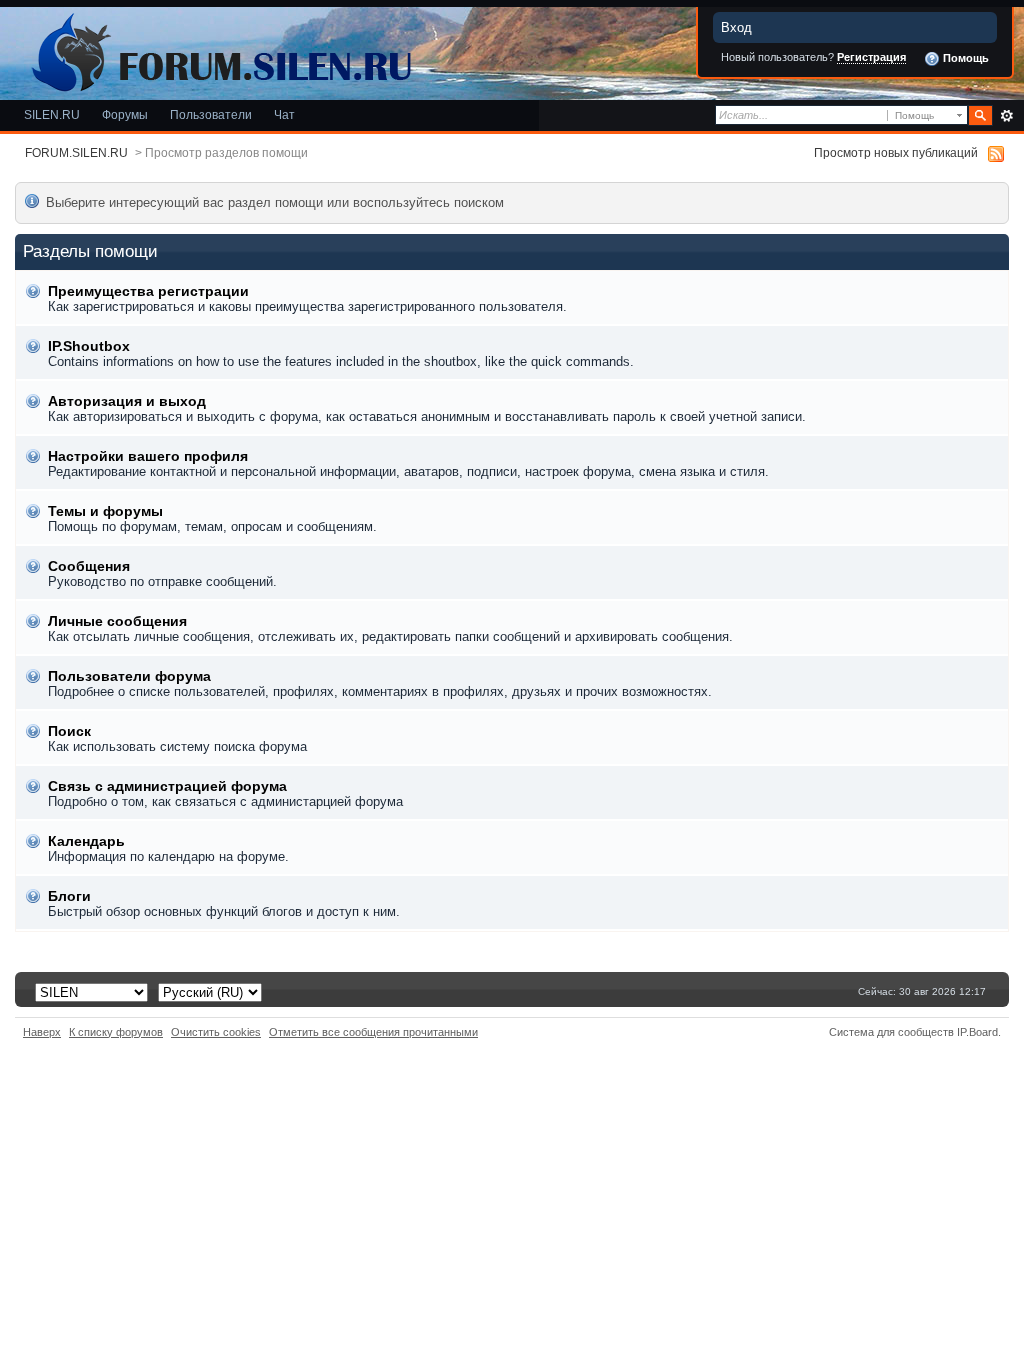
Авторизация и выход (127, 401)
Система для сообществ (891, 1032)
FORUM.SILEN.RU (76, 152)
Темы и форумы (105, 511)
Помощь (964, 58)
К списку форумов (116, 1032)
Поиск (69, 731)
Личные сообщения (117, 621)
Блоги (69, 896)
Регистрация (871, 57)
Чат (284, 114)
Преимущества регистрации (148, 291)
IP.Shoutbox (89, 346)
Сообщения (89, 566)
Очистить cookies (216, 1032)
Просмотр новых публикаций (896, 152)
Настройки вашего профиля (148, 456)
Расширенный (1006, 116)
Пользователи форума (129, 676)
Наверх (42, 1032)
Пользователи (211, 114)
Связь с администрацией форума (167, 786)
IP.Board (977, 1032)
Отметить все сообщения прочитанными (373, 1032)
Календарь (86, 841)
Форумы (125, 114)
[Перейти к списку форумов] (218, 48)
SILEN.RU (52, 114)
